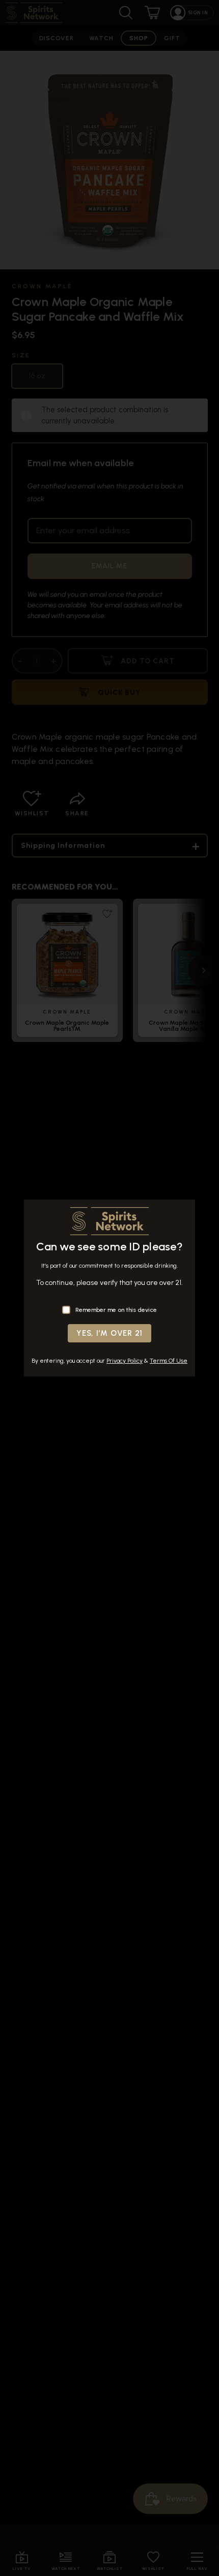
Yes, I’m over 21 (109, 1333)
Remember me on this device (116, 1310)
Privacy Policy (125, 1361)
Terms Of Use (169, 1361)
